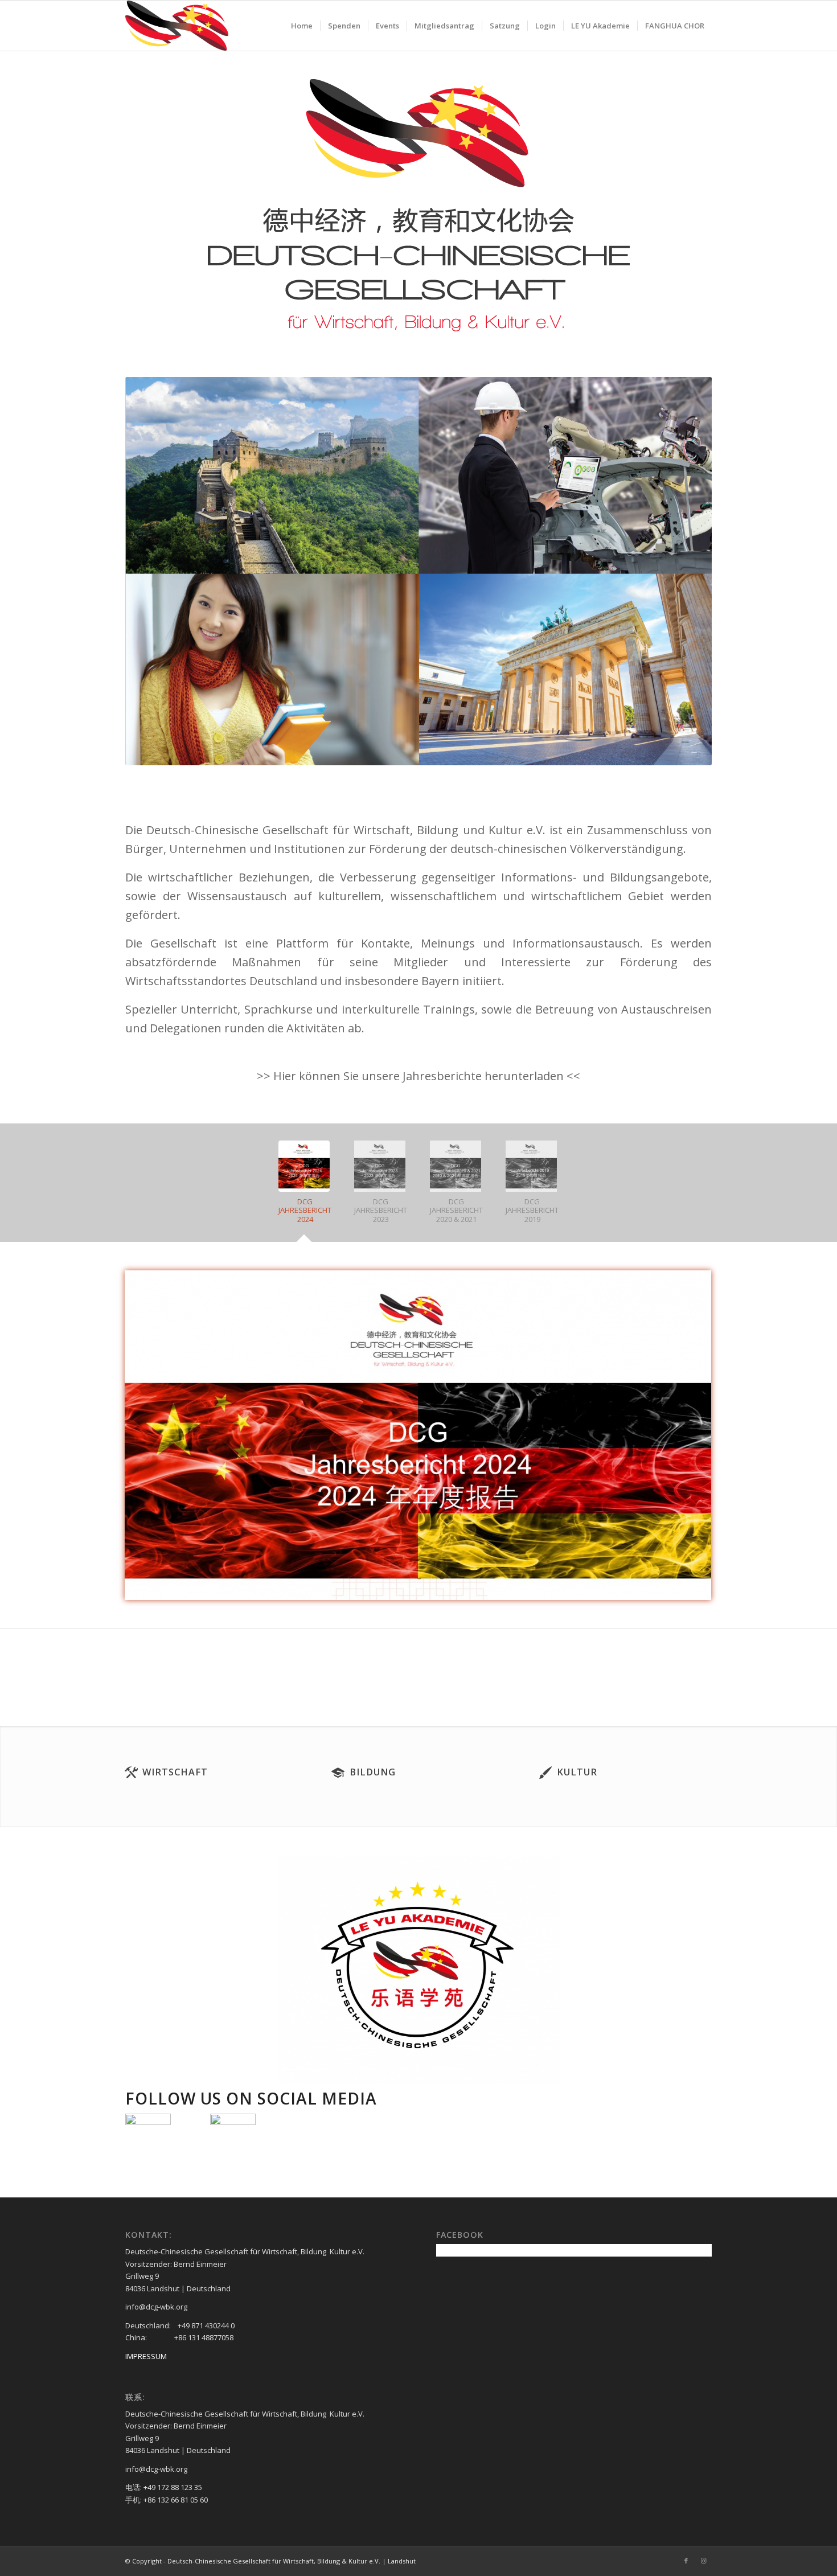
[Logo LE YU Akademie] (419, 1970)
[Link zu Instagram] (703, 2561)
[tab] (305, 1187)
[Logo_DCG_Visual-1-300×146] (177, 26)
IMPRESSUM (146, 2356)
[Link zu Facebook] (686, 2561)
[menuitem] (302, 26)
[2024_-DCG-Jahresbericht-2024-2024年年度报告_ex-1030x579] (418, 1435)
